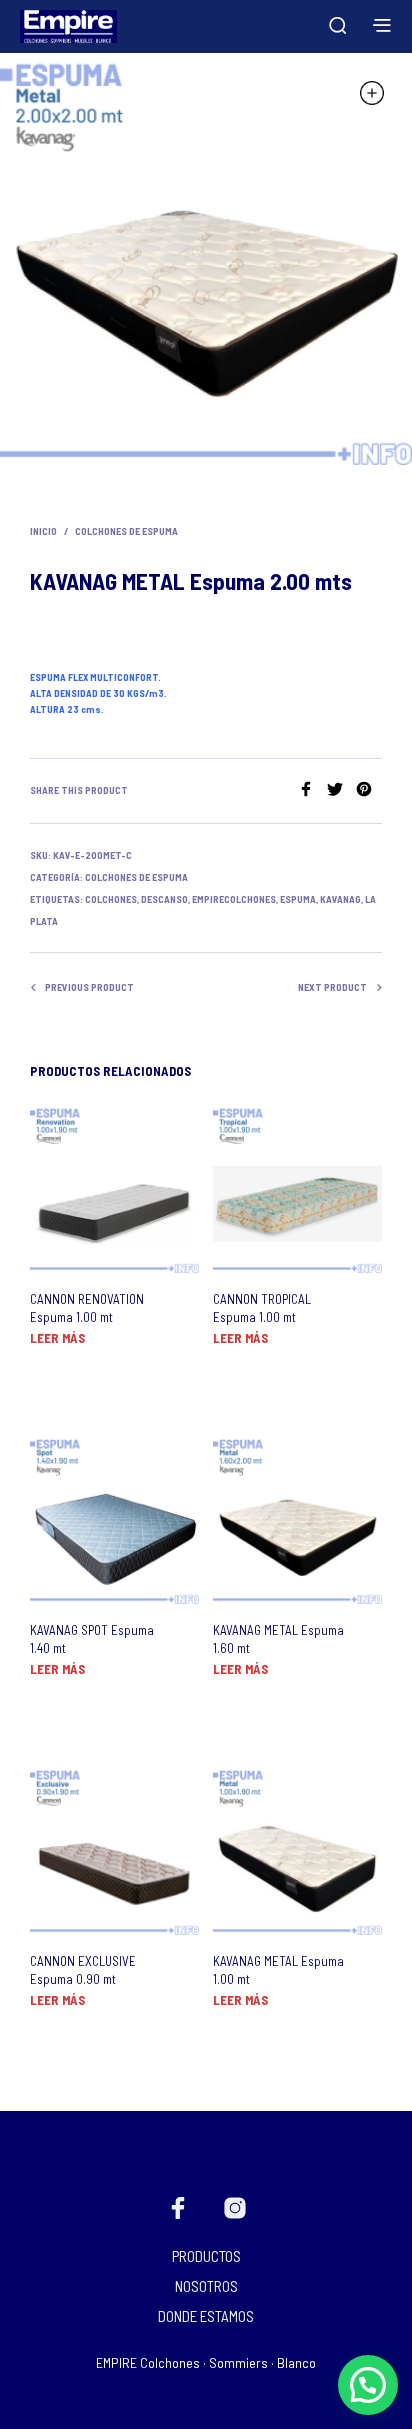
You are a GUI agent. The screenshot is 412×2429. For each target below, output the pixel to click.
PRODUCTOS (206, 2256)
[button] (368, 2385)
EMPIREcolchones (234, 899)
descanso (164, 899)
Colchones (111, 899)
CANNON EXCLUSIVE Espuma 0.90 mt (83, 1970)
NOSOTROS (206, 2286)
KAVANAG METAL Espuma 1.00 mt (278, 1970)
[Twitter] (341, 790)
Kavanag (340, 899)
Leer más (57, 1338)
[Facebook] (312, 790)
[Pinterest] (369, 790)
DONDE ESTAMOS (206, 2316)
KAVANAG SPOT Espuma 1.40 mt (92, 1639)
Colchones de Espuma (126, 531)
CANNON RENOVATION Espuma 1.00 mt (87, 1308)
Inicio (43, 531)
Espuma (298, 899)
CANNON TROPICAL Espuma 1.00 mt (262, 1308)
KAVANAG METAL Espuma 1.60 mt (278, 1639)
